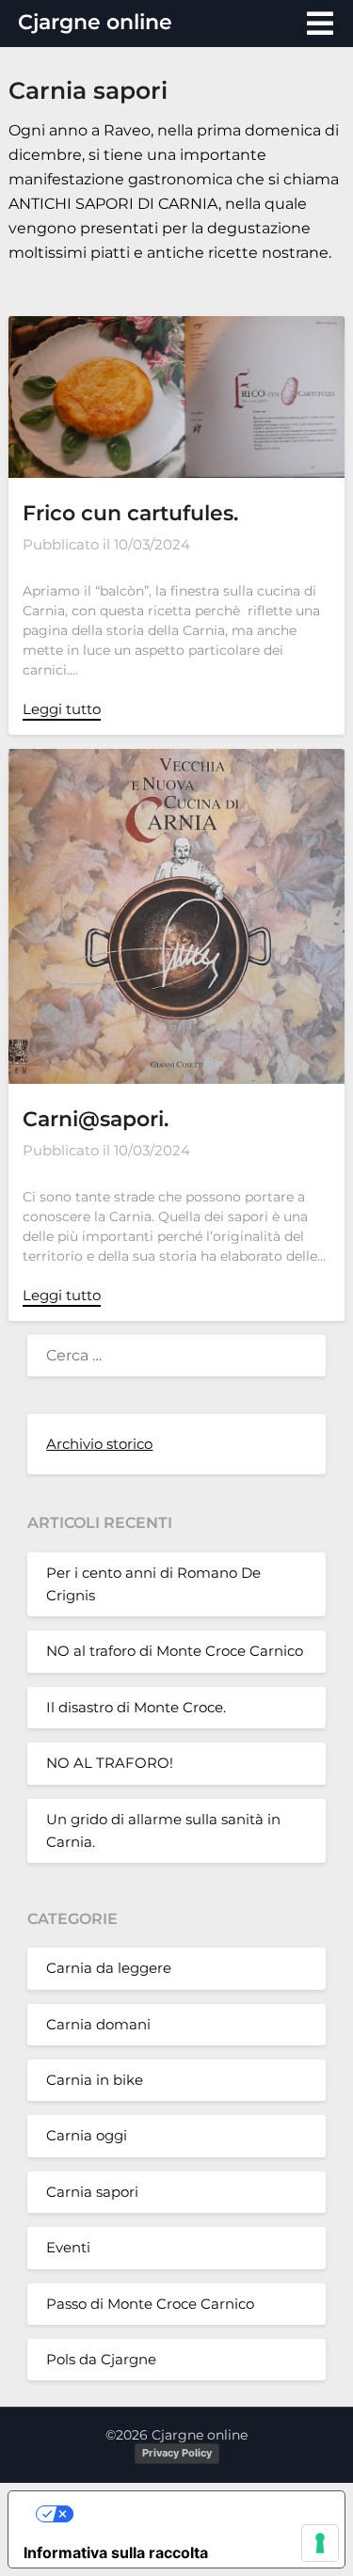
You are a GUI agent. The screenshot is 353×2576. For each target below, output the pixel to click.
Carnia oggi (87, 2135)
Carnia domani (98, 2024)
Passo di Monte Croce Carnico (150, 2304)
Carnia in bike (95, 2080)
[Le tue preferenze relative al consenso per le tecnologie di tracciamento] (320, 2543)
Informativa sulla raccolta (116, 2552)
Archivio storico (99, 1444)
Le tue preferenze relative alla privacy (195, 2514)
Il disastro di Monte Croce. (136, 1707)
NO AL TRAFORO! (110, 1763)
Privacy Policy (177, 2453)
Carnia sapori (92, 2192)
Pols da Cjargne (101, 2359)
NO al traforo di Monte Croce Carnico (175, 1651)
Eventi (68, 2247)
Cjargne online (95, 22)
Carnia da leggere (109, 1968)
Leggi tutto (62, 709)
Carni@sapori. (96, 1119)
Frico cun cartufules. (130, 513)
